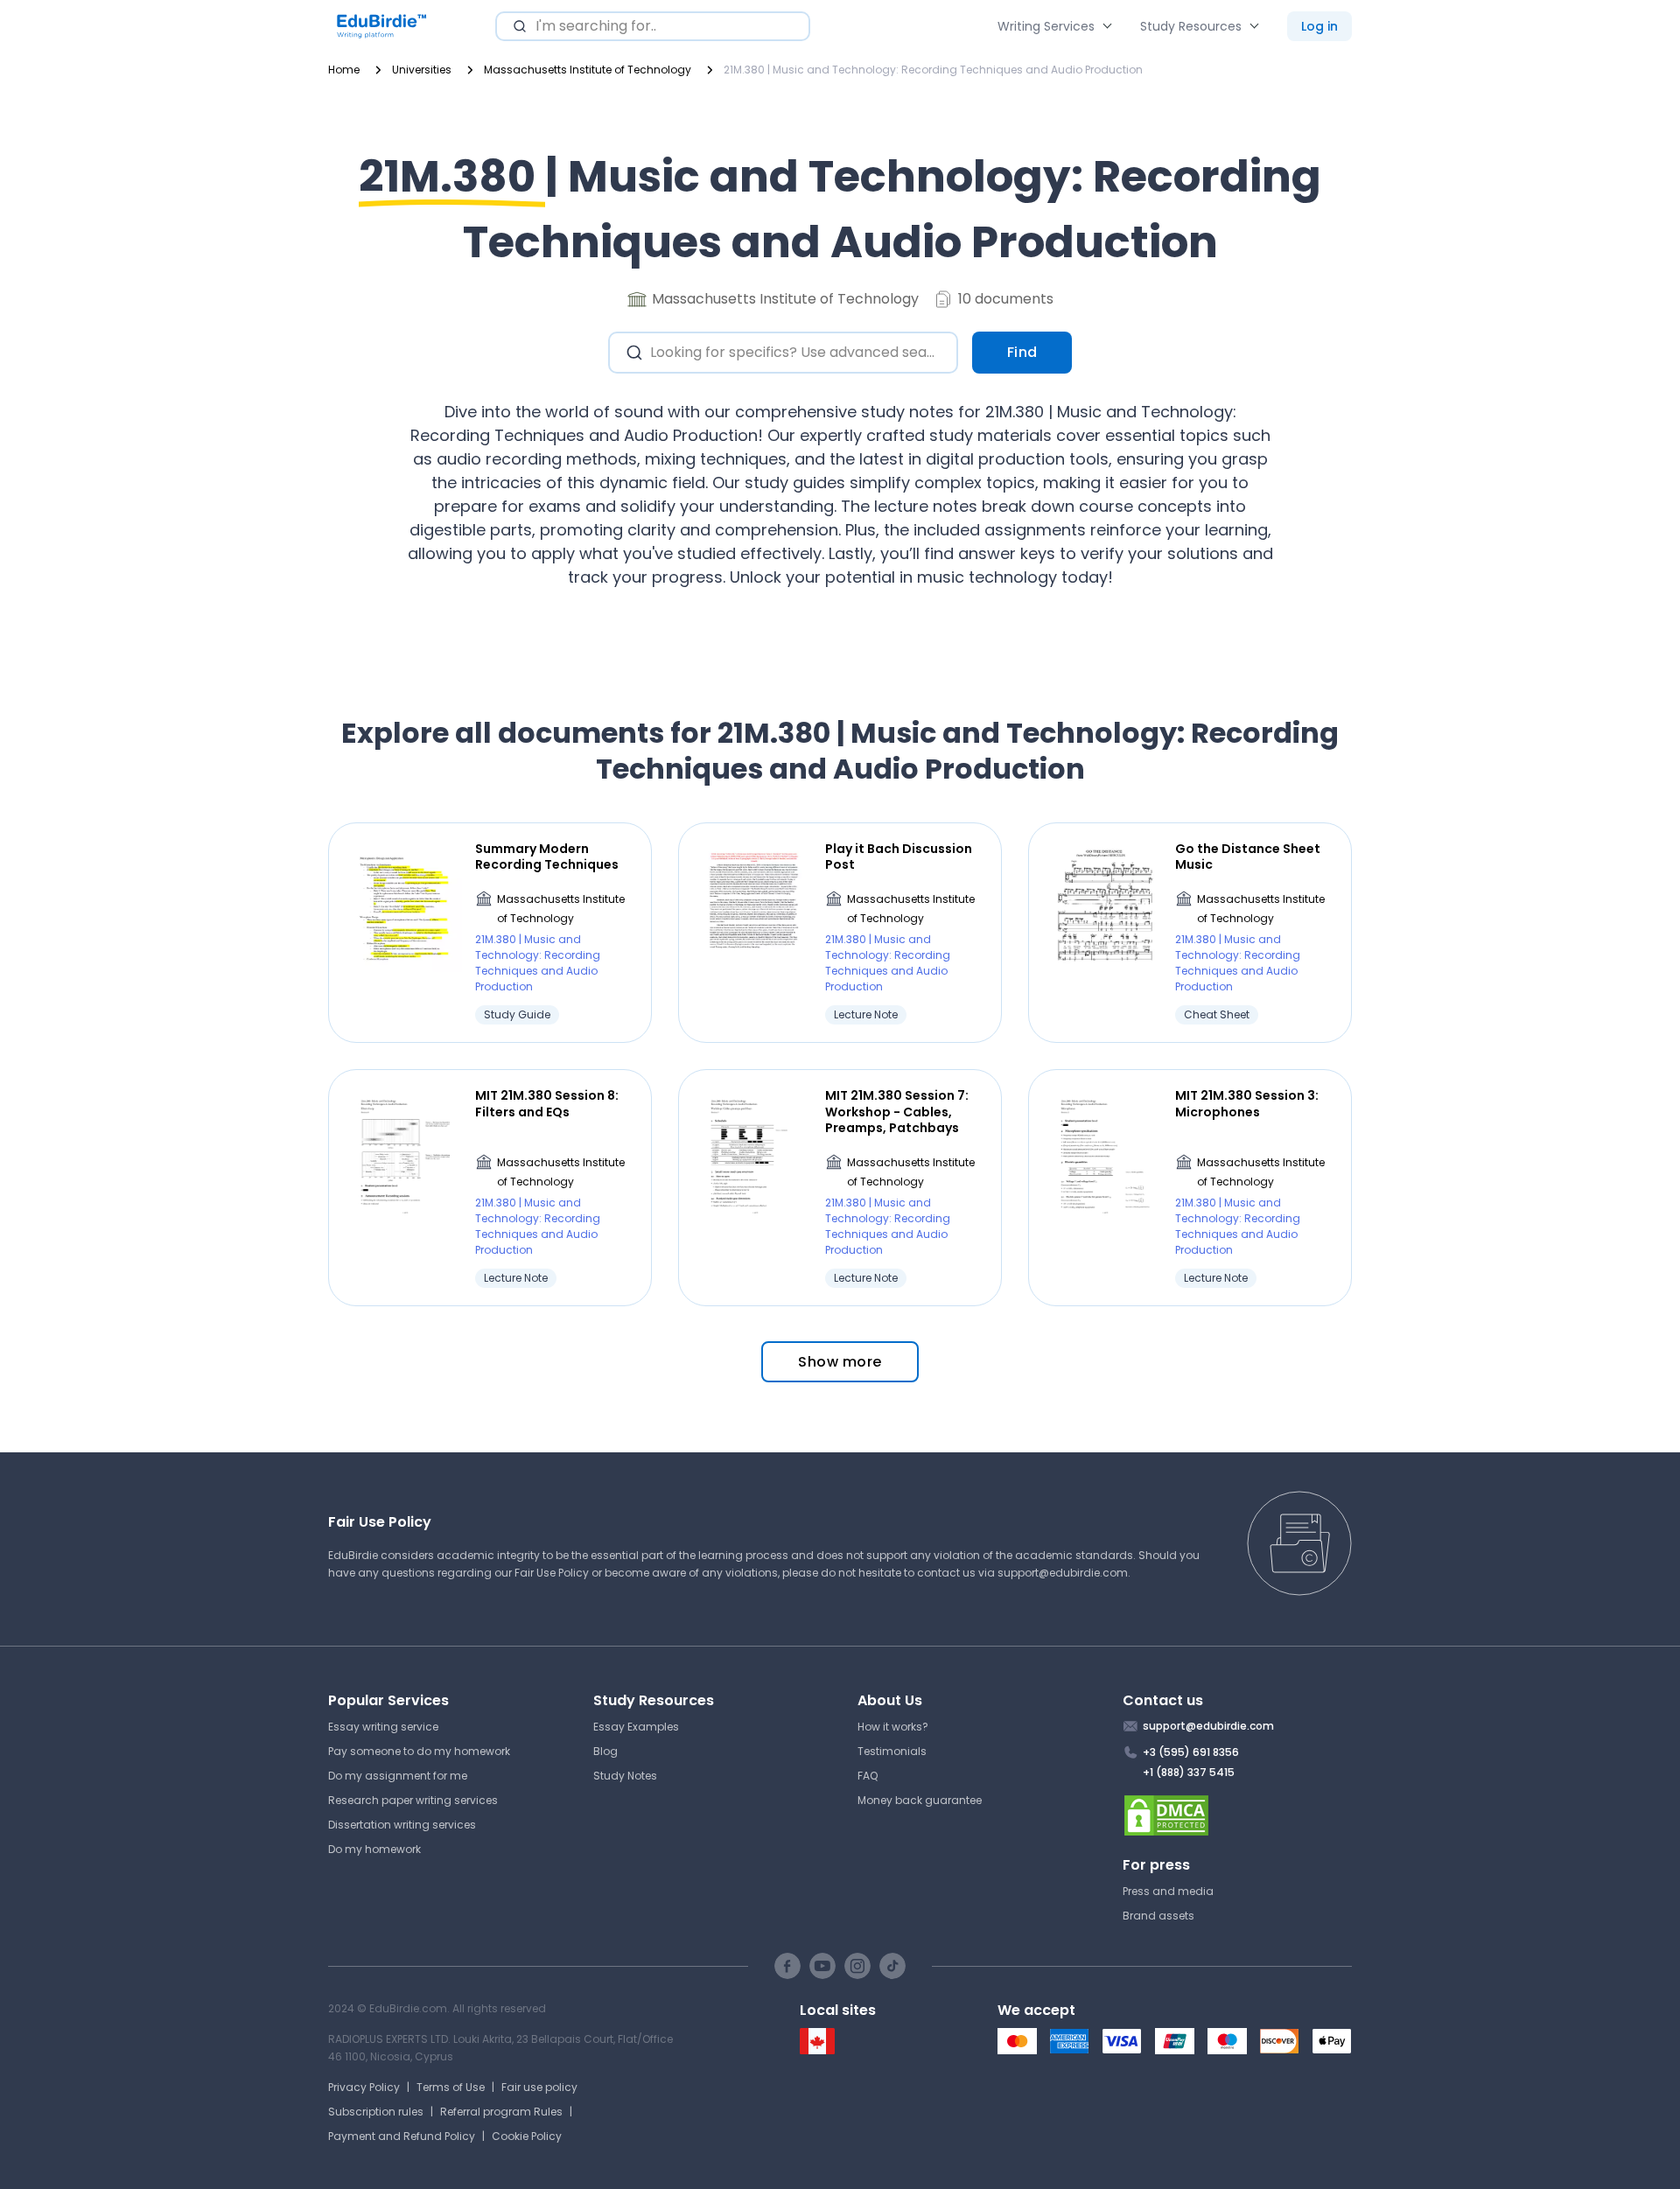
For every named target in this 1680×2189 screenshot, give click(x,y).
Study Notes (625, 1776)
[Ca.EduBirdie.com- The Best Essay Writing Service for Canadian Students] (817, 2050)
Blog (605, 1751)
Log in (1319, 26)
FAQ (868, 1776)
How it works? (893, 1727)
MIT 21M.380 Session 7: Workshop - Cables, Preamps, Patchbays (897, 1112)
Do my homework (374, 1849)
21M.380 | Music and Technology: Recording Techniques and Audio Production (538, 963)
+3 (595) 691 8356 (1191, 1752)
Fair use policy (539, 2087)
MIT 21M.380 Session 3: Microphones (1247, 1103)
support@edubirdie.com (1063, 1573)
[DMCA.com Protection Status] (1238, 1815)
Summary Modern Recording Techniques (547, 857)
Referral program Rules (501, 2112)
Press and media (1168, 1891)
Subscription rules (376, 2112)
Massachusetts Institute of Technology (561, 909)
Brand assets (1158, 1916)
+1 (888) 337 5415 (1189, 1772)
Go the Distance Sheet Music (1248, 857)
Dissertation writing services (402, 1825)
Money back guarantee (920, 1800)
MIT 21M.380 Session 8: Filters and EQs (547, 1103)
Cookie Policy (527, 2136)
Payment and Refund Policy (402, 2136)
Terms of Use (451, 2087)
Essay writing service (383, 1727)
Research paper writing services (413, 1800)
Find (1022, 352)
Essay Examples (636, 1727)
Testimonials (892, 1751)
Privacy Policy (364, 2087)
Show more (840, 1362)
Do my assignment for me (398, 1776)
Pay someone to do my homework (419, 1751)
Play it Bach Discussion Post (899, 857)
